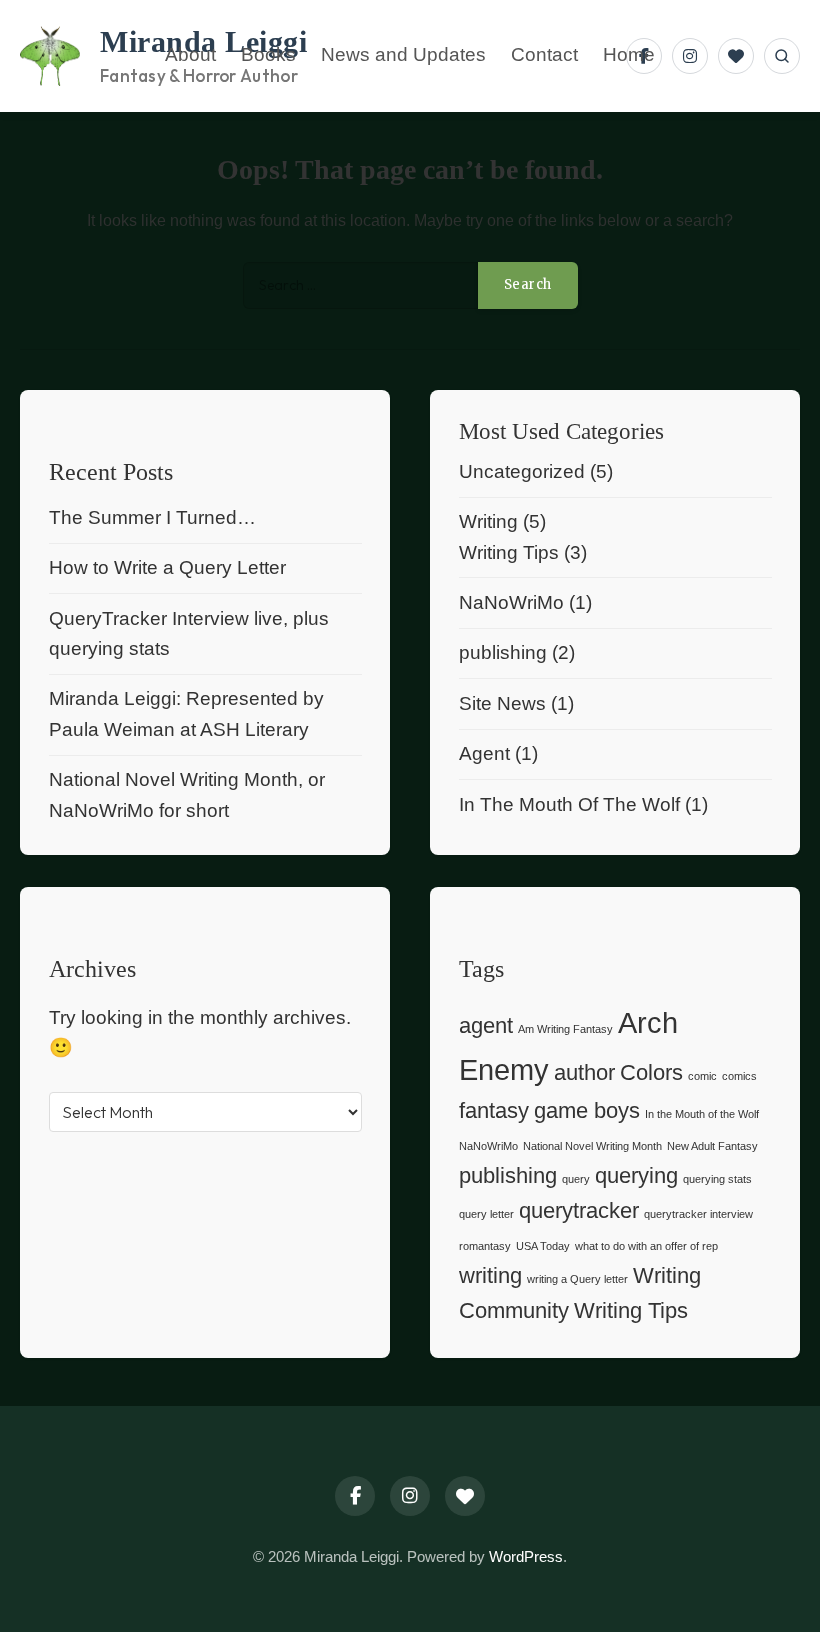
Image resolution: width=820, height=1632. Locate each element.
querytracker (579, 1210)
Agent (484, 753)
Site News (502, 703)
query (576, 1179)
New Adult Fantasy (712, 1146)
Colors (651, 1072)
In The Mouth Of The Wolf (569, 804)
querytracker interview (698, 1214)
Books (268, 55)
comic (702, 1076)
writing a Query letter (577, 1279)
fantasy (494, 1110)
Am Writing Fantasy (565, 1029)
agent (486, 1025)
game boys (587, 1110)
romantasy (485, 1246)
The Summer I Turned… (152, 517)
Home (629, 55)
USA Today (543, 1246)
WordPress (526, 1556)
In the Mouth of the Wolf (702, 1114)
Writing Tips (509, 552)
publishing (503, 652)
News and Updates (403, 55)
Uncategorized (522, 471)
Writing (488, 521)
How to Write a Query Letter (167, 567)
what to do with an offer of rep (646, 1246)
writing (490, 1275)
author (584, 1072)
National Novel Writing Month (592, 1146)
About (190, 55)
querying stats (717, 1179)
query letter (486, 1214)
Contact (544, 55)
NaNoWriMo (511, 602)
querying (636, 1175)
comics (739, 1076)
